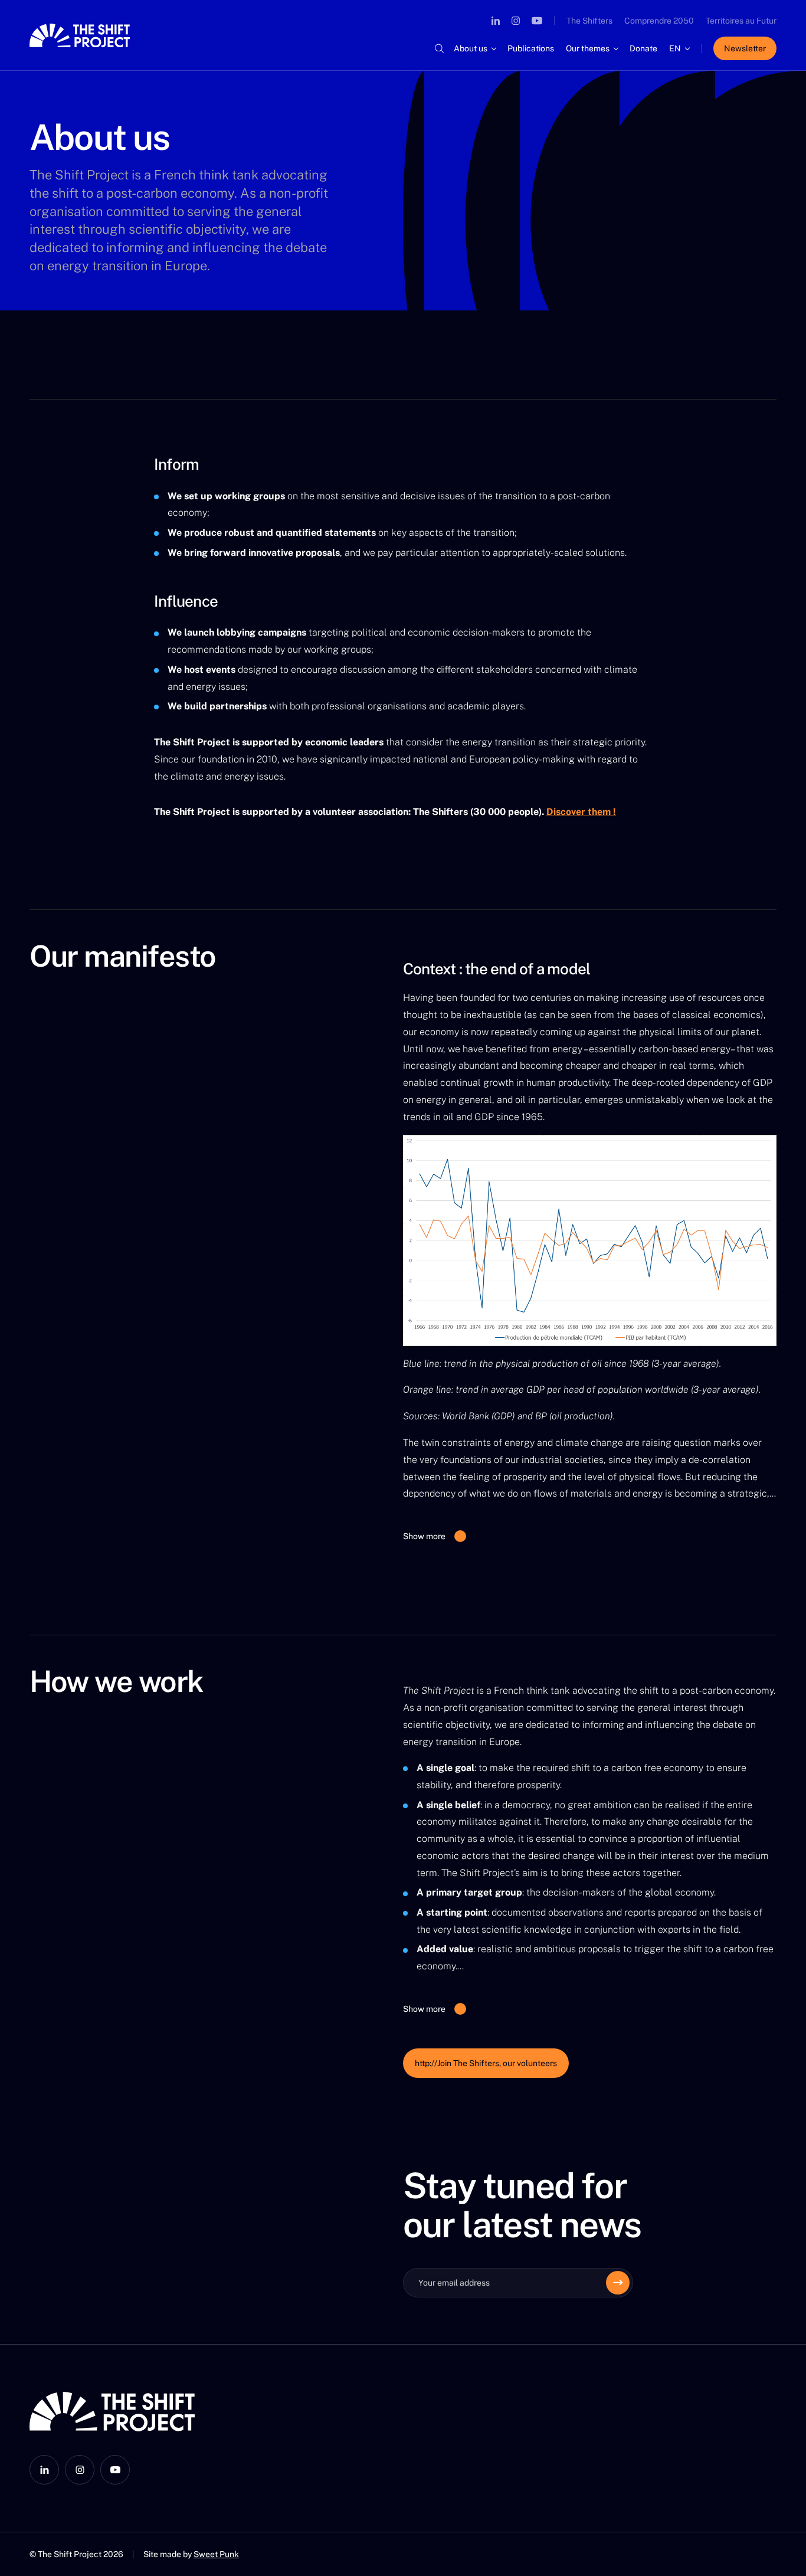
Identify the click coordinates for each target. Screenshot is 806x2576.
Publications (531, 48)
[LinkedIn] (496, 21)
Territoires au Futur (741, 21)
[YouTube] (537, 21)
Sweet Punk (216, 2554)
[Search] (439, 48)
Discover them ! (581, 812)
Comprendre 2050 (659, 21)
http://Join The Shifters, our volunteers (486, 2063)
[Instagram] (516, 21)
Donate (643, 48)
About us (471, 48)
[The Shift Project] (80, 35)
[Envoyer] (618, 2283)
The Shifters (589, 21)
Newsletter (745, 48)
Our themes (588, 48)
